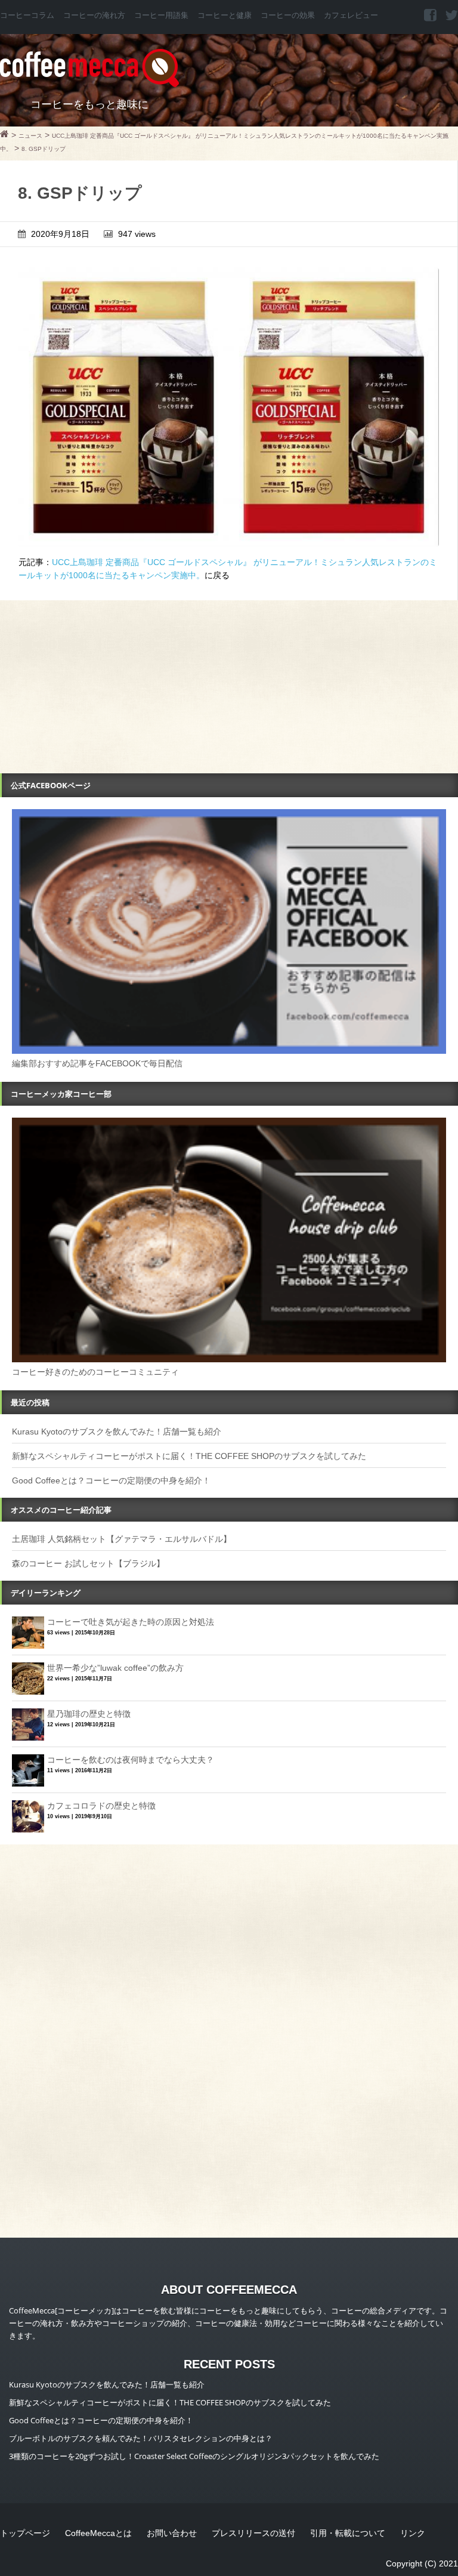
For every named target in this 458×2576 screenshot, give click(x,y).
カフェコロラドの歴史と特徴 (101, 1806)
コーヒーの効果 (288, 16)
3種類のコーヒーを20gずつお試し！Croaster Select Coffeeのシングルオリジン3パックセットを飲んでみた (194, 2456)
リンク (413, 2533)
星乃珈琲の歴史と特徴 (89, 1714)
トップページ (25, 2533)
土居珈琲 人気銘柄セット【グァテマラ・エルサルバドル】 (122, 1539)
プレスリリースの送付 (253, 2533)
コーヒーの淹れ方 (94, 16)
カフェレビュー (351, 16)
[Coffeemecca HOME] (4, 135)
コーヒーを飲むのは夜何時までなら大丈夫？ (131, 1760)
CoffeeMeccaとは (98, 2533)
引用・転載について (348, 2533)
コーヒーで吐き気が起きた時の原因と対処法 (131, 1622)
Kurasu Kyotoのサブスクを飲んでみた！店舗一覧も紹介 (117, 1432)
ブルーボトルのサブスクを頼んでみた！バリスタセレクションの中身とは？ (141, 2438)
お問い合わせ (172, 2533)
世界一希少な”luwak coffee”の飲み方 (115, 1668)
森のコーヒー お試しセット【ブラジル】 (88, 1563)
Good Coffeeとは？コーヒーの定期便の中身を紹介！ (111, 1480)
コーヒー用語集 (161, 16)
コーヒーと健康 (225, 16)
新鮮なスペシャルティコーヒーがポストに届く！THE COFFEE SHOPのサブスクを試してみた (189, 1456)
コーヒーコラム (27, 16)
